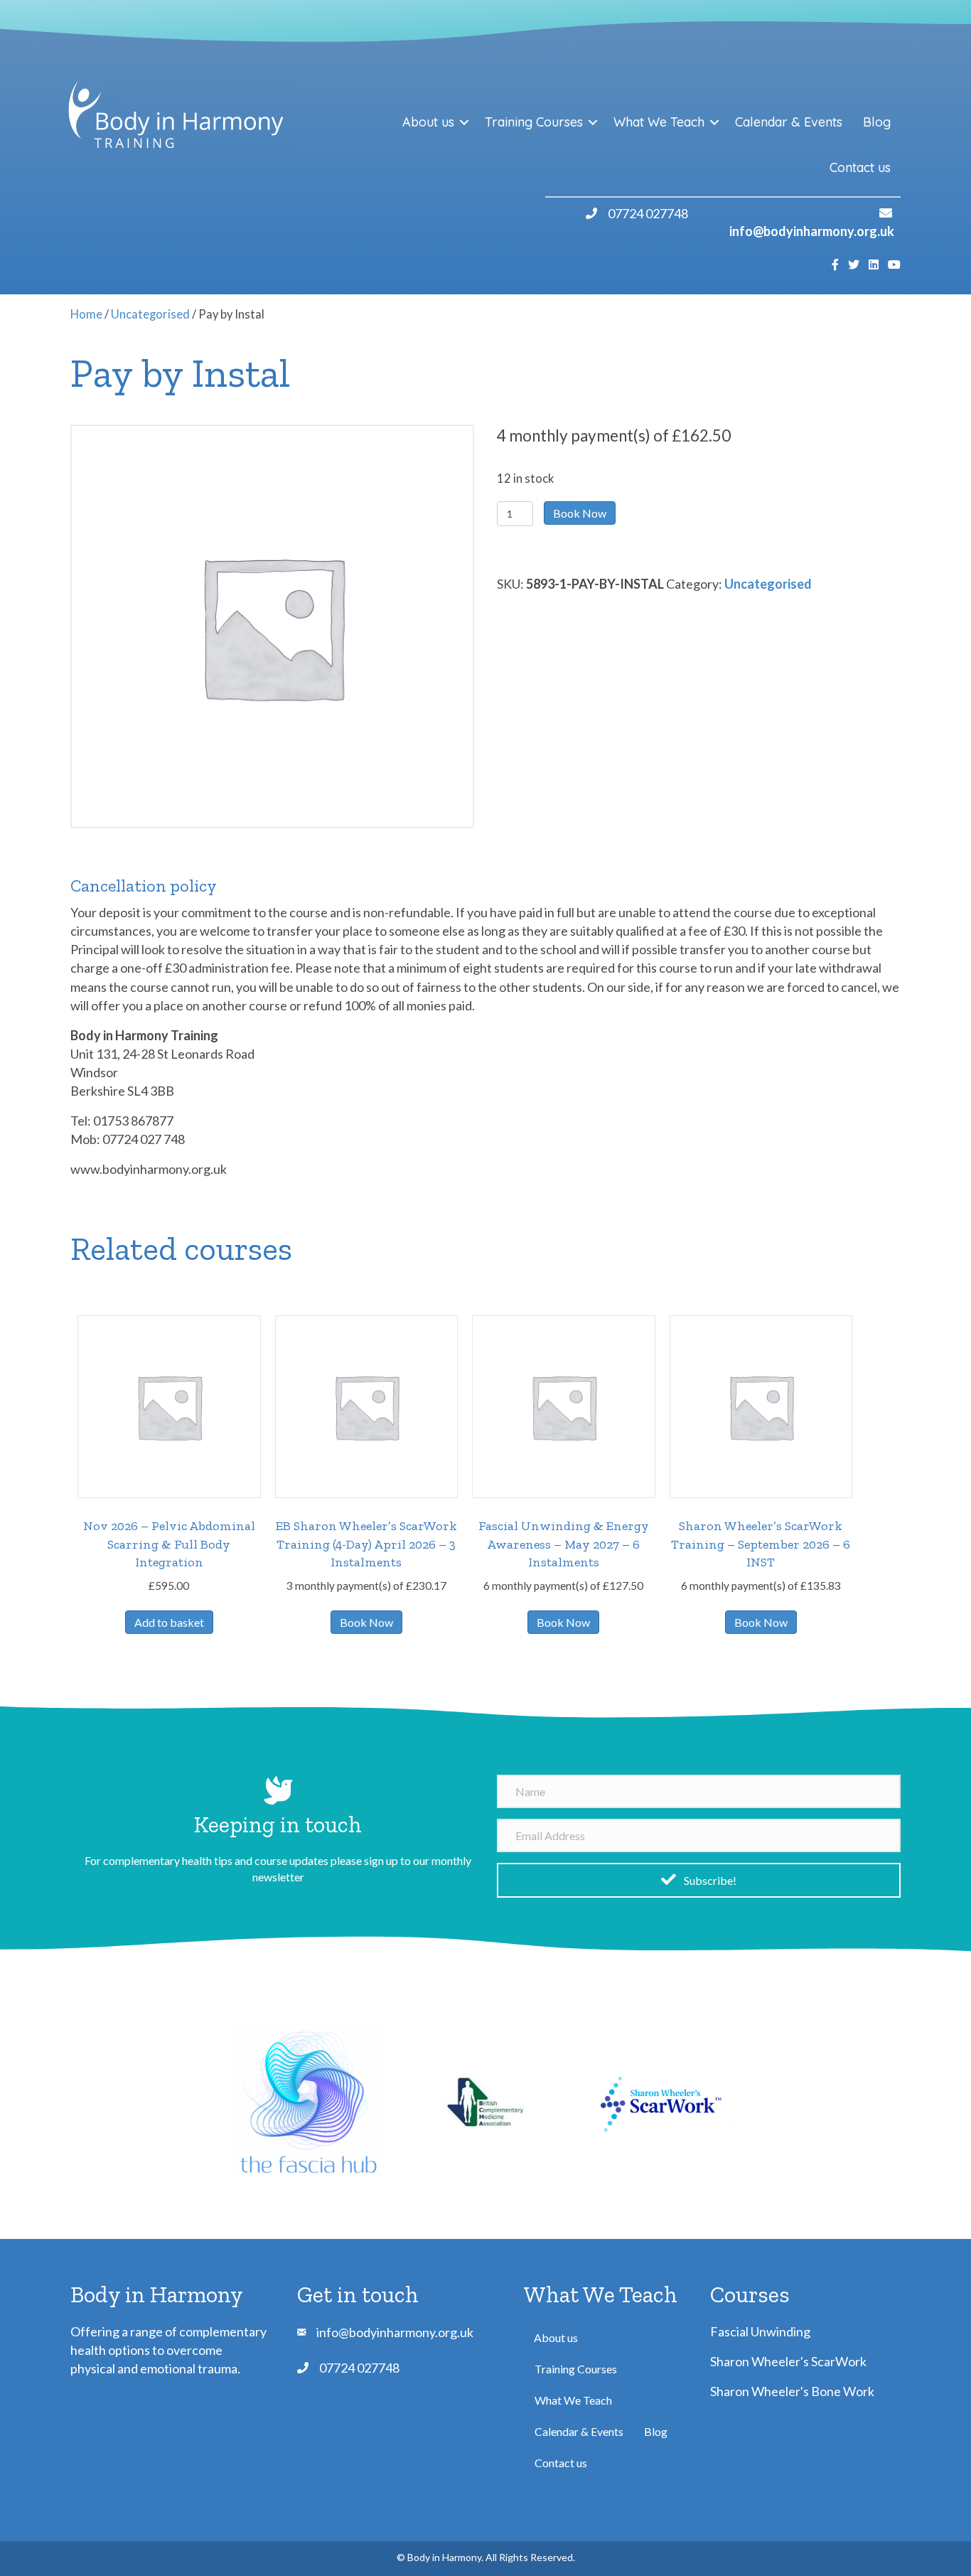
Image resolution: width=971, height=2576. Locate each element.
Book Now (580, 513)
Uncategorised (150, 314)
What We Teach (659, 122)
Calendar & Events (789, 122)
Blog (877, 122)
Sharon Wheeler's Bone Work (792, 2391)
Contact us (860, 167)
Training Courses (534, 122)
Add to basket (169, 1622)
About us (428, 122)
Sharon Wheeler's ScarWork (788, 2361)
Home (86, 314)
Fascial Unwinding (760, 2331)
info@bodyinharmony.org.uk (812, 231)
